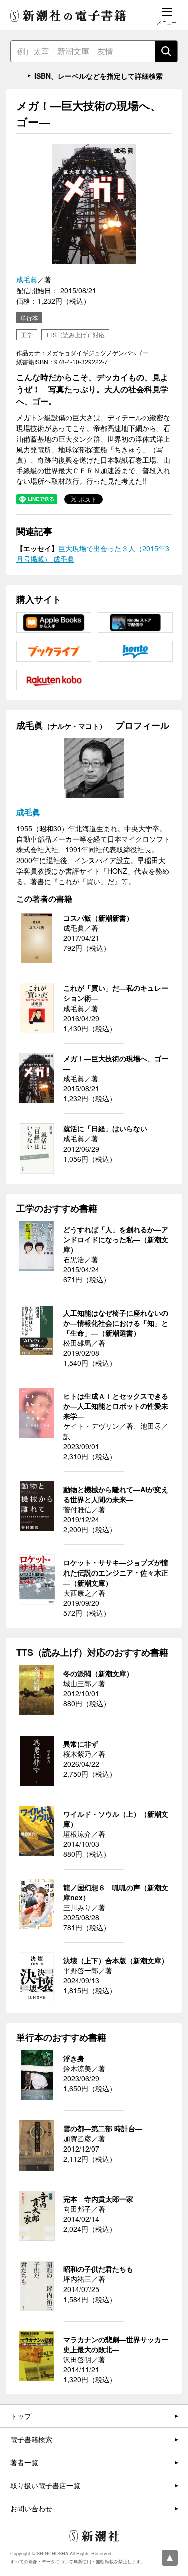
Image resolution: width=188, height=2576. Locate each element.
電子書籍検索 (31, 2439)
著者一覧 (24, 2462)
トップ (21, 2416)
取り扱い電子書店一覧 (45, 2485)
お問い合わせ (31, 2508)
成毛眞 (27, 279)
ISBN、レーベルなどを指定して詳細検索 (99, 76)
